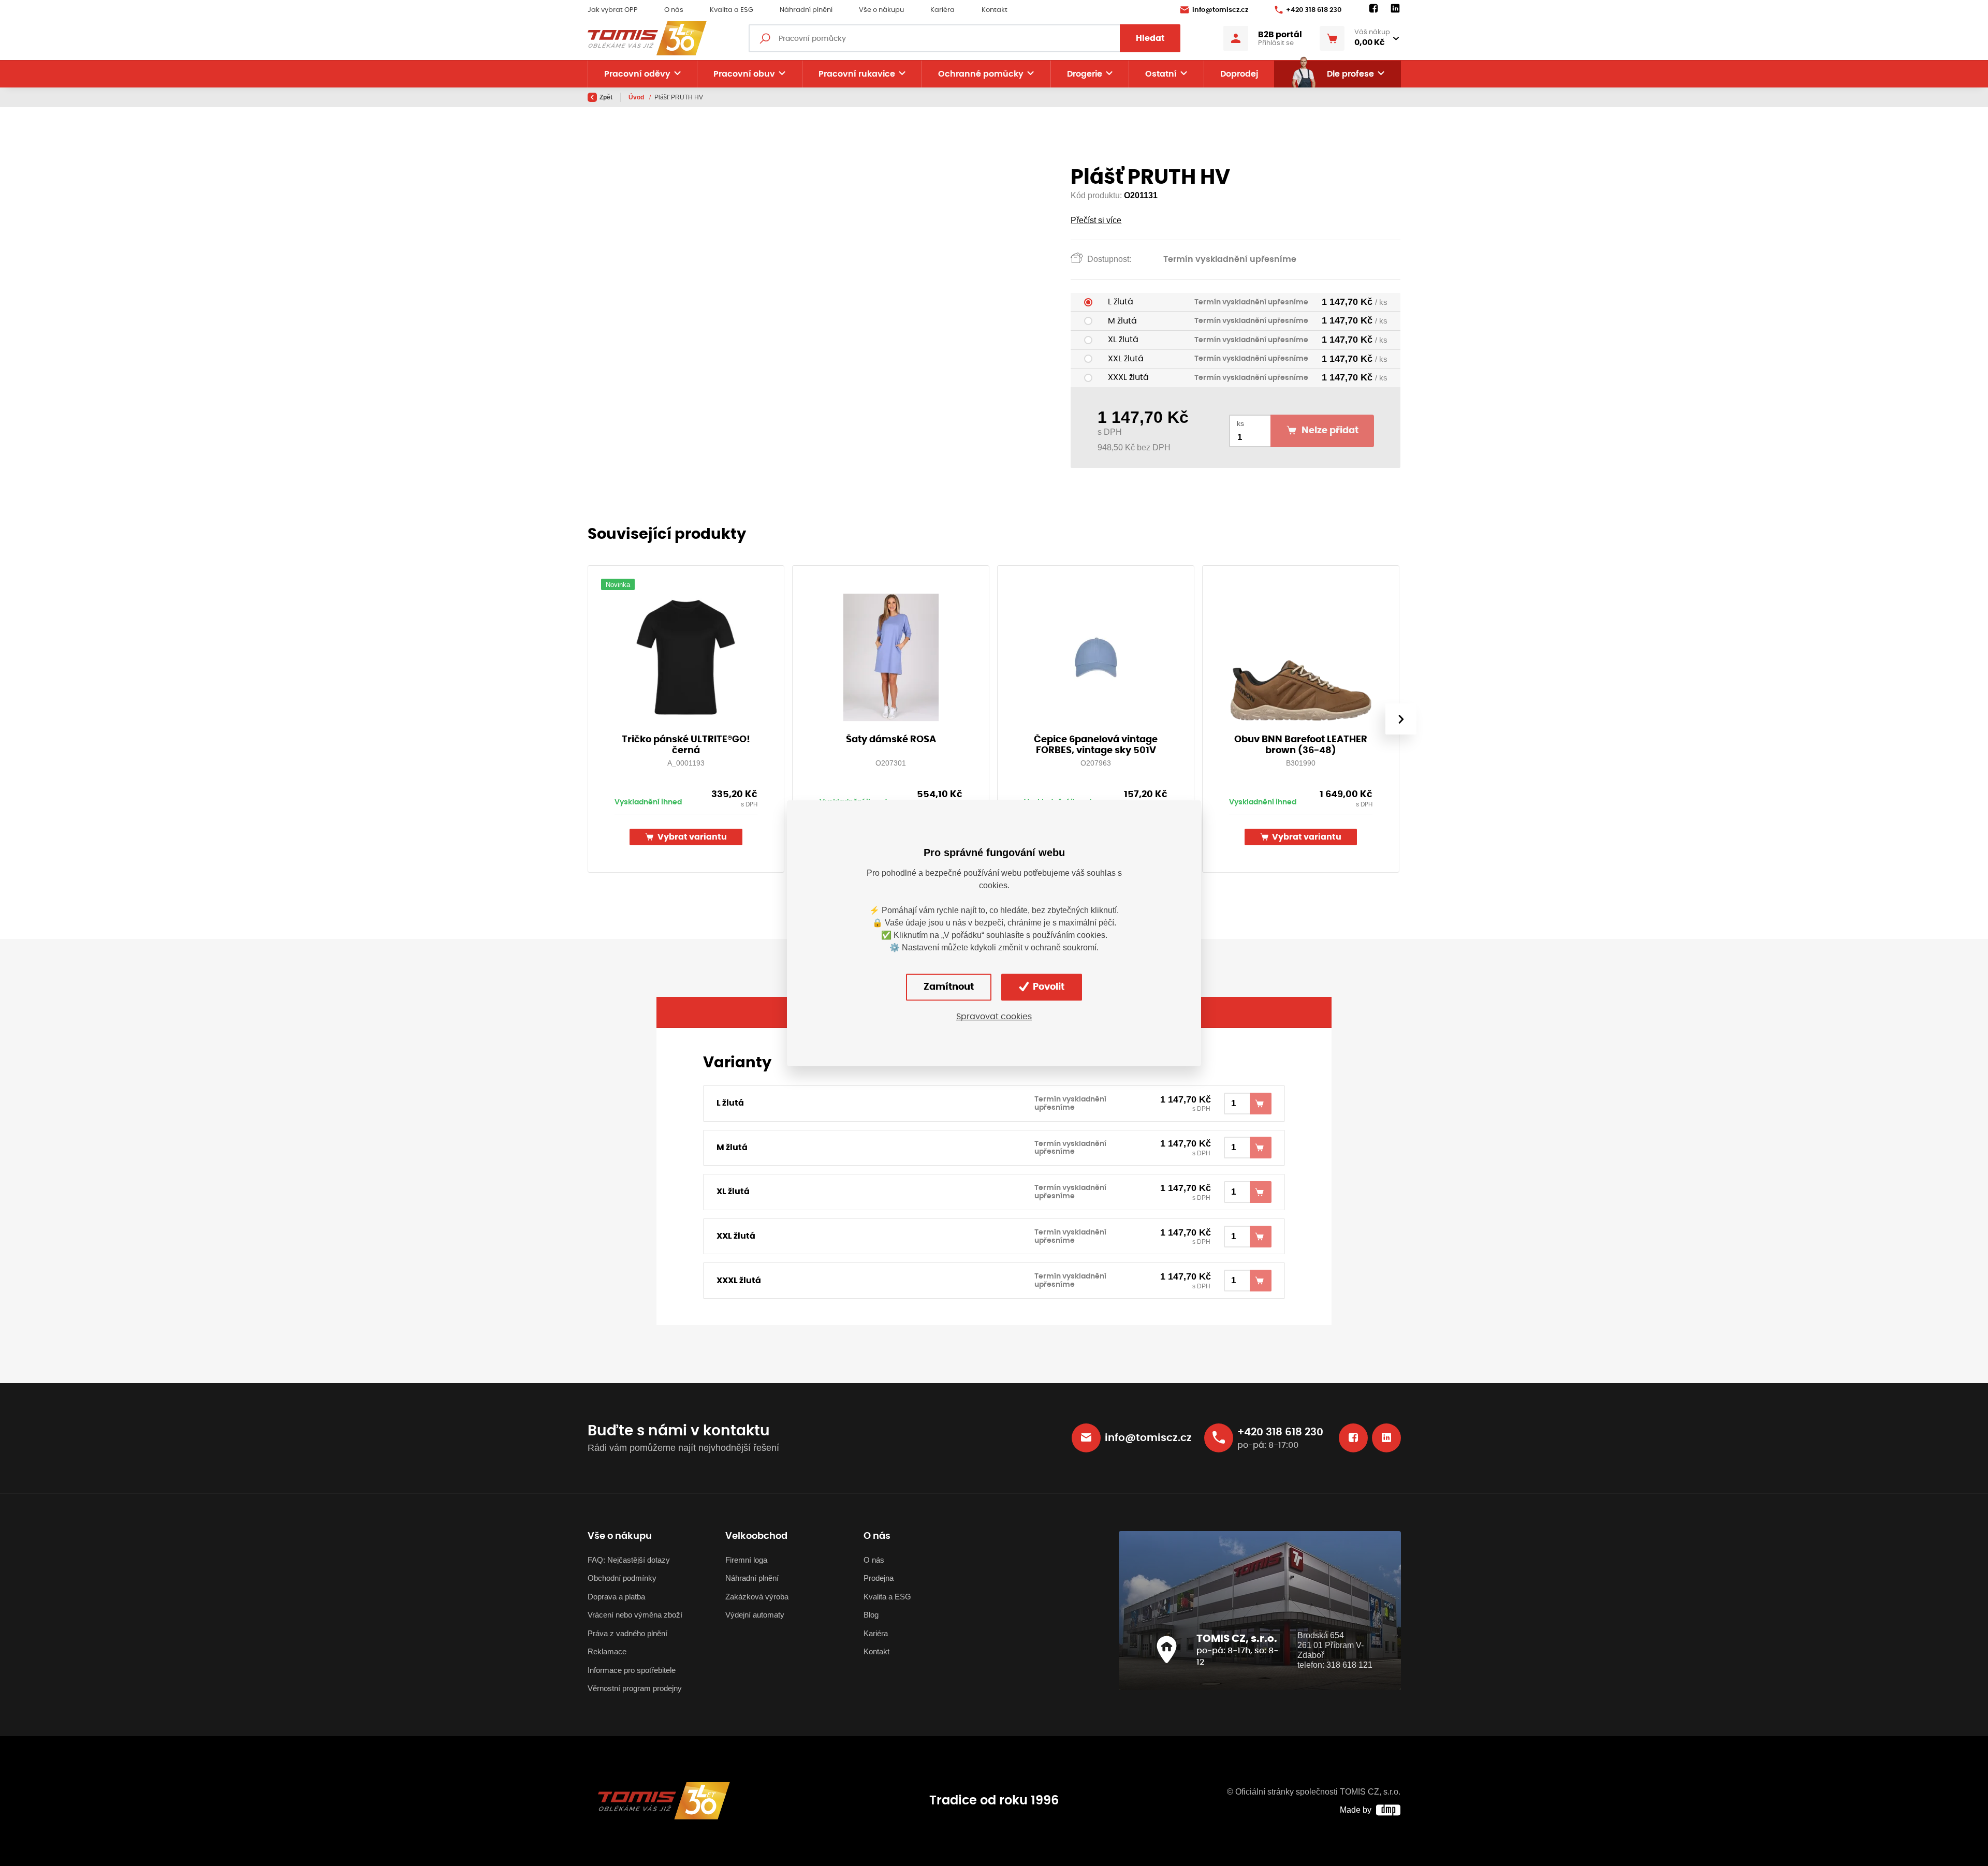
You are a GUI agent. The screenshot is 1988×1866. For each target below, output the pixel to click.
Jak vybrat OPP (613, 10)
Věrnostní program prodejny (635, 1688)
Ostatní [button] (1161, 74)
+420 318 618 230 (1314, 10)
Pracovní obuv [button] (744, 74)
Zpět (606, 97)
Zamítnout (949, 987)
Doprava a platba (616, 1597)
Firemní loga (746, 1560)
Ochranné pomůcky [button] (981, 74)
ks (1240, 424)
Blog (871, 1615)
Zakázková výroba (757, 1597)
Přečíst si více (1096, 220)
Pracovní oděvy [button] (637, 74)
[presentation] (1400, 719)
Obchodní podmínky (622, 1578)
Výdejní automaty (755, 1615)
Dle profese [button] (1350, 74)
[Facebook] (1373, 9)
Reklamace (607, 1651)
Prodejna (879, 1578)
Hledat (1150, 38)
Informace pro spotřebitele (632, 1670)
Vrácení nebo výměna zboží (635, 1615)
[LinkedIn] (1395, 9)
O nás (674, 10)
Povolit (1048, 987)
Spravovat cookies (994, 1017)
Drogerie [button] (1085, 74)
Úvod (637, 97)
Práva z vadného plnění (627, 1633)
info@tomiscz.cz (1220, 10)
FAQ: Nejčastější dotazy (629, 1560)
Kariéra (942, 10)
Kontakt (995, 10)
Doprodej (1239, 74)
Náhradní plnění (806, 10)
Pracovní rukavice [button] (857, 74)
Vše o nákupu (881, 10)
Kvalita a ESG (732, 10)
